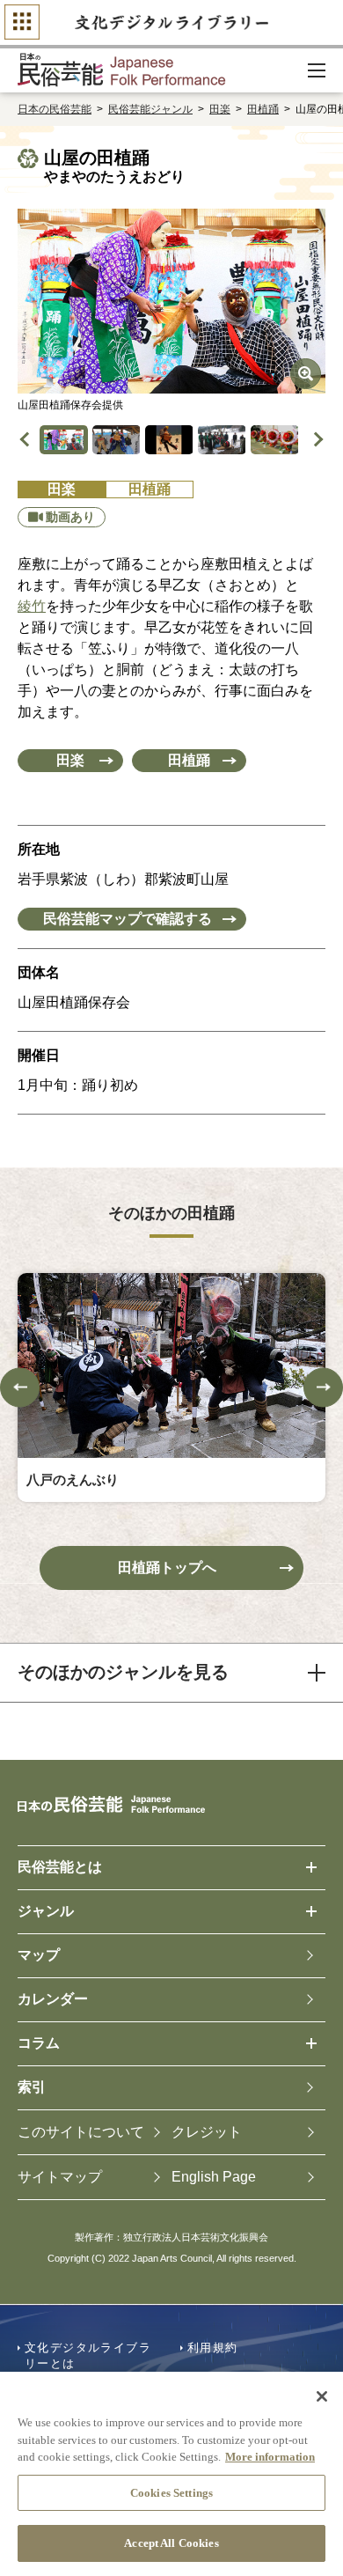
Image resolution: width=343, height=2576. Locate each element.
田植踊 (263, 109)
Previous (28, 440)
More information (270, 2457)
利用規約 (213, 2348)
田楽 (220, 109)
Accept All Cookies (171, 2543)
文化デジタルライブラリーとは (88, 2355)
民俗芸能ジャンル (150, 109)
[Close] (322, 2396)
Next (316, 440)
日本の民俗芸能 (55, 109)
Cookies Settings (171, 2493)
